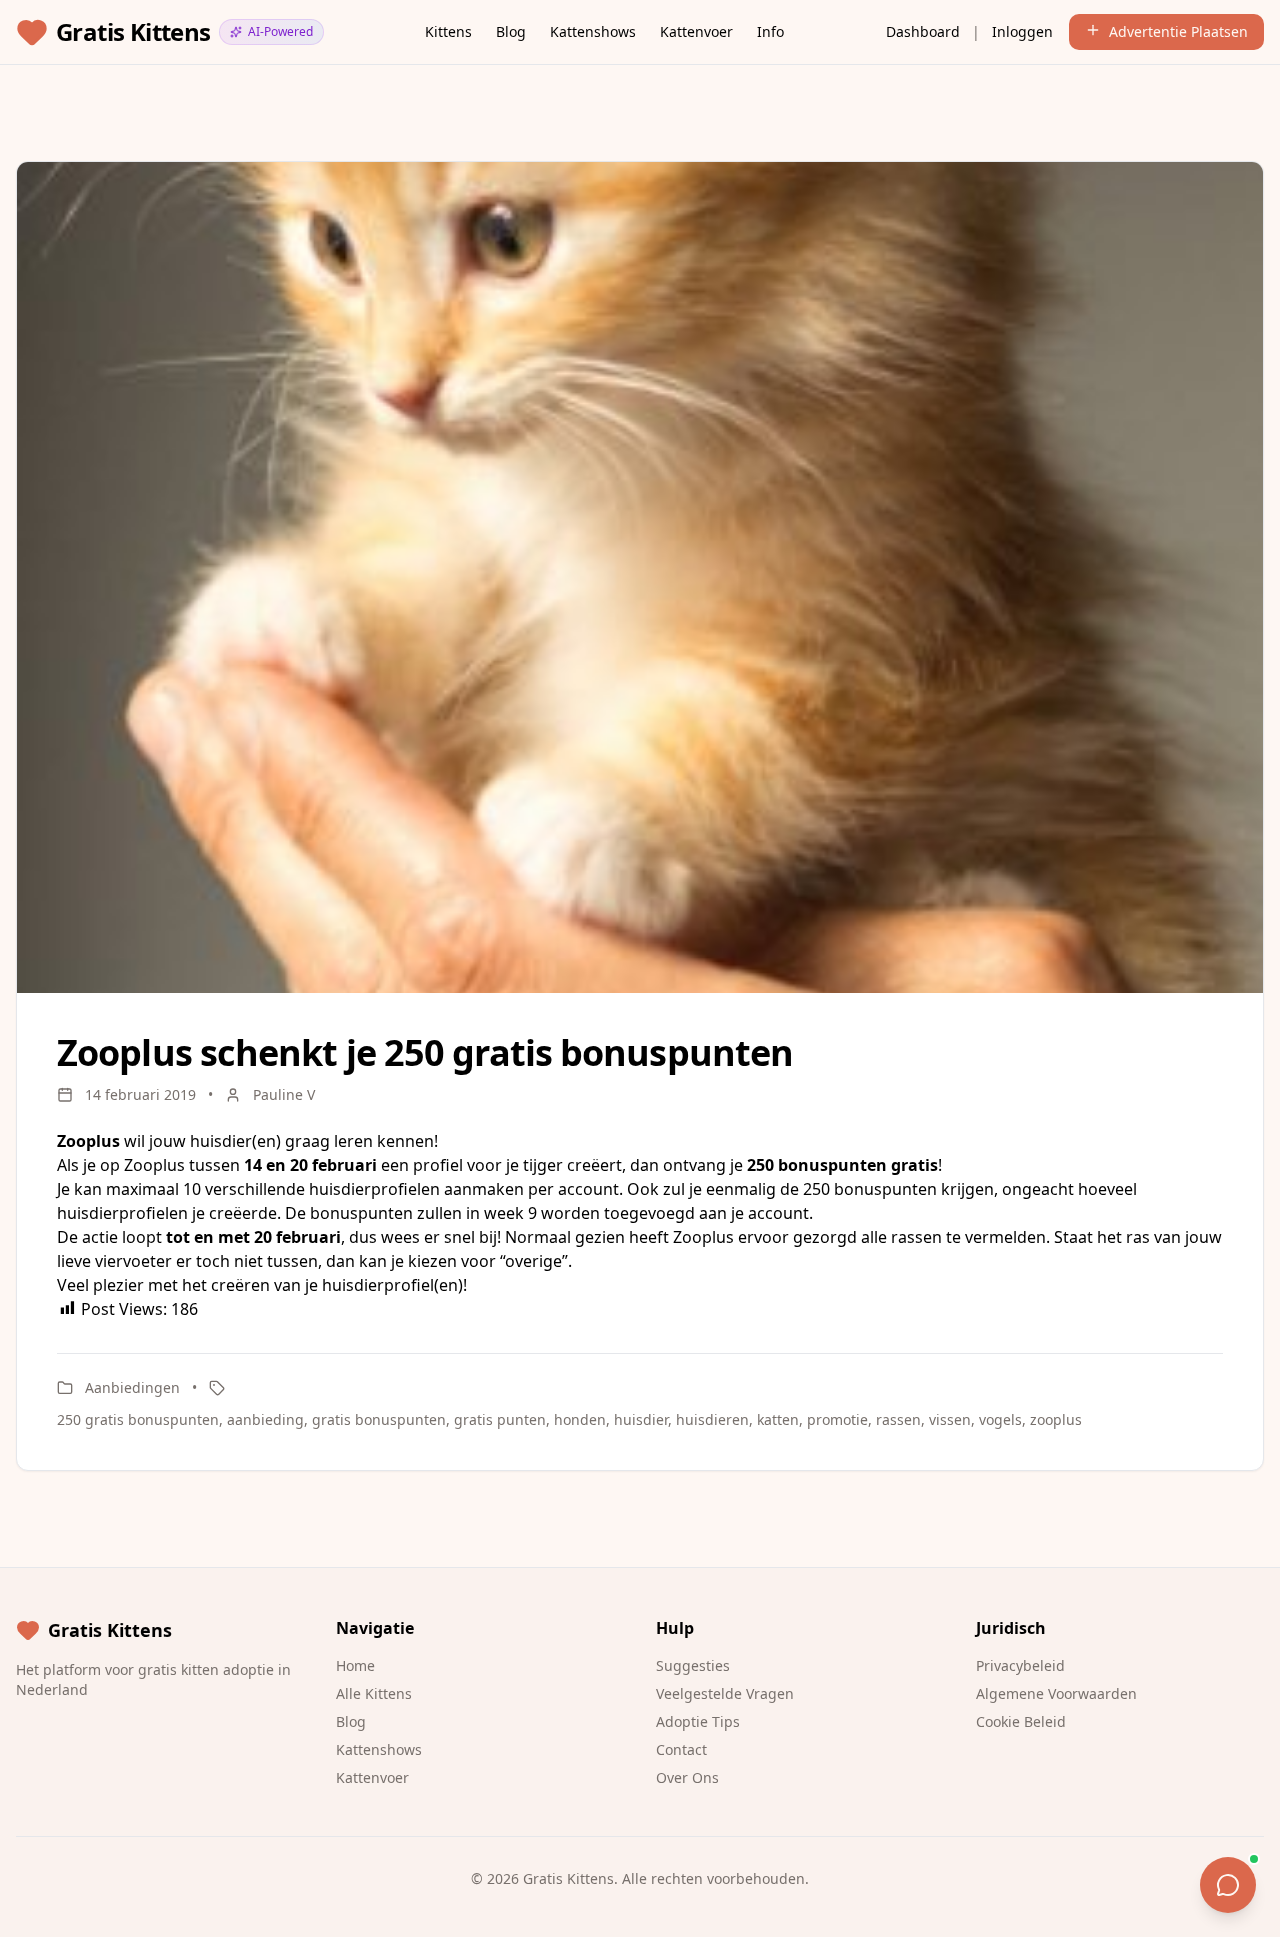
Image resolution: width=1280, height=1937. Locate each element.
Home (355, 1665)
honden (580, 1419)
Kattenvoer (696, 31)
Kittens (448, 31)
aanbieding (265, 1419)
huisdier (641, 1419)
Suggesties (693, 1665)
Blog (511, 31)
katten (778, 1419)
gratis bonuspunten (379, 1419)
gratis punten (500, 1419)
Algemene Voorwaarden (1056, 1693)
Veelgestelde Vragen (725, 1693)
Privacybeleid (1020, 1665)
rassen (898, 1419)
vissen (950, 1419)
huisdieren (712, 1419)
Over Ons (687, 1777)
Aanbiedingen (132, 1387)
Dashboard (923, 31)
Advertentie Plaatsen (1178, 31)
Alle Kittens (374, 1693)
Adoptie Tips (698, 1721)
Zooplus (154, 1165)
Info (770, 31)
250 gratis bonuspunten (138, 1419)
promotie (837, 1419)
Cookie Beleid (1021, 1721)
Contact (681, 1749)
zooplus (1056, 1419)
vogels (1000, 1419)
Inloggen (1022, 31)
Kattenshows (593, 31)
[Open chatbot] (1228, 1885)
